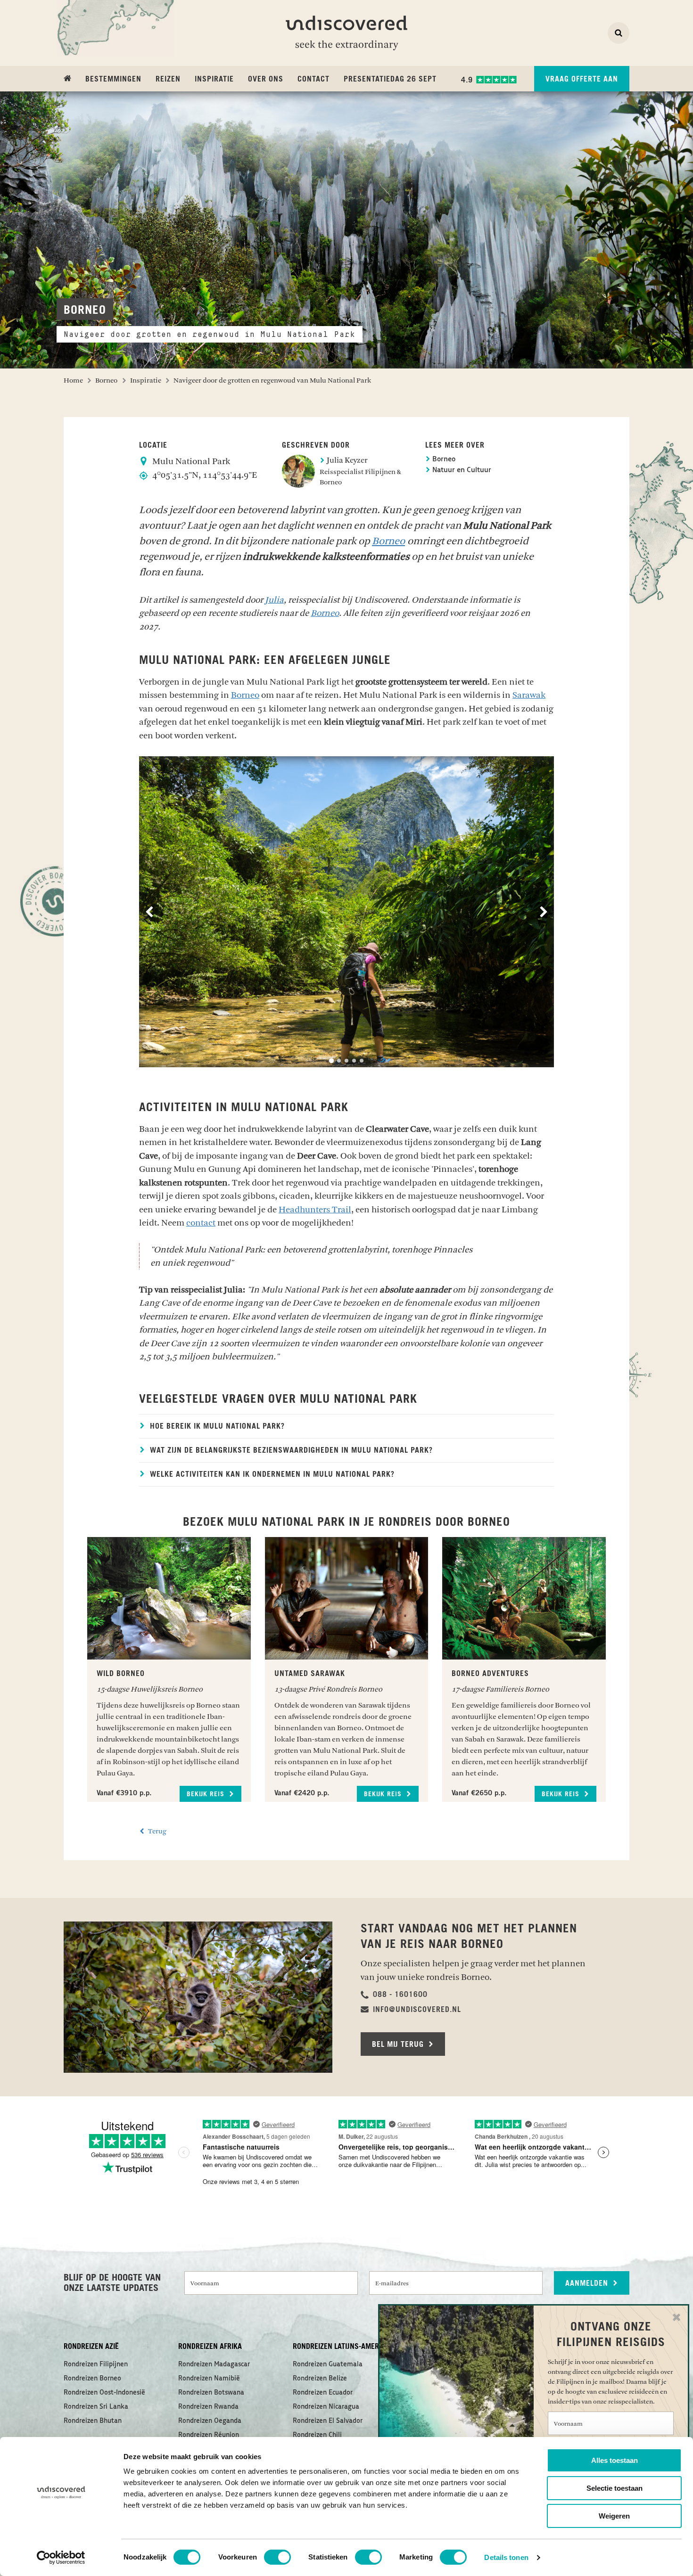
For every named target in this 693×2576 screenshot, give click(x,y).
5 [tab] (362, 1061)
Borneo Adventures (490, 1674)
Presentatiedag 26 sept (390, 79)
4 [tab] (354, 1061)
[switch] (277, 2557)
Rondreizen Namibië (209, 2379)
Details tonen (506, 2557)
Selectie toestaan (615, 2488)
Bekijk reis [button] (207, 1794)
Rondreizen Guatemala (328, 2364)
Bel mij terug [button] (399, 2044)
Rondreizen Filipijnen (96, 2364)
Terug (157, 1831)
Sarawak (529, 695)
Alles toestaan (615, 2460)
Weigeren (614, 2516)
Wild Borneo (121, 1674)
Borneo (443, 460)
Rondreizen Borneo (92, 2379)
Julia (274, 600)
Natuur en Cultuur (461, 470)
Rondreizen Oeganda (210, 2421)
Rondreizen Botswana (211, 2393)
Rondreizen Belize (320, 2379)
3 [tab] (346, 1061)
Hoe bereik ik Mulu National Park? (216, 1426)
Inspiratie (214, 79)
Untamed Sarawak (310, 1674)
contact (201, 1223)
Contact (313, 79)
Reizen (168, 79)
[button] (394, 1995)
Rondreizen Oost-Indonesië (104, 2393)
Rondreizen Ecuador (323, 2393)
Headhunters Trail (315, 1210)
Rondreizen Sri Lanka (96, 2407)
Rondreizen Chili (317, 2435)
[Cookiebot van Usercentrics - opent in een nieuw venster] (61, 2558)
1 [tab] (331, 1061)
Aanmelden (588, 2283)
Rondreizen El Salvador (328, 2421)
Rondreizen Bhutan (93, 2421)
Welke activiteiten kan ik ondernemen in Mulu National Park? (271, 1474)
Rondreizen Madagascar (214, 2364)
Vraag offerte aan (582, 79)
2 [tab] (339, 1061)
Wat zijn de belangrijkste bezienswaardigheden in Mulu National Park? (290, 1450)
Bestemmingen (113, 79)
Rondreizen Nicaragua (326, 2407)
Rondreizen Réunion (209, 2435)
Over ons (266, 79)
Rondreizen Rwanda (208, 2407)
